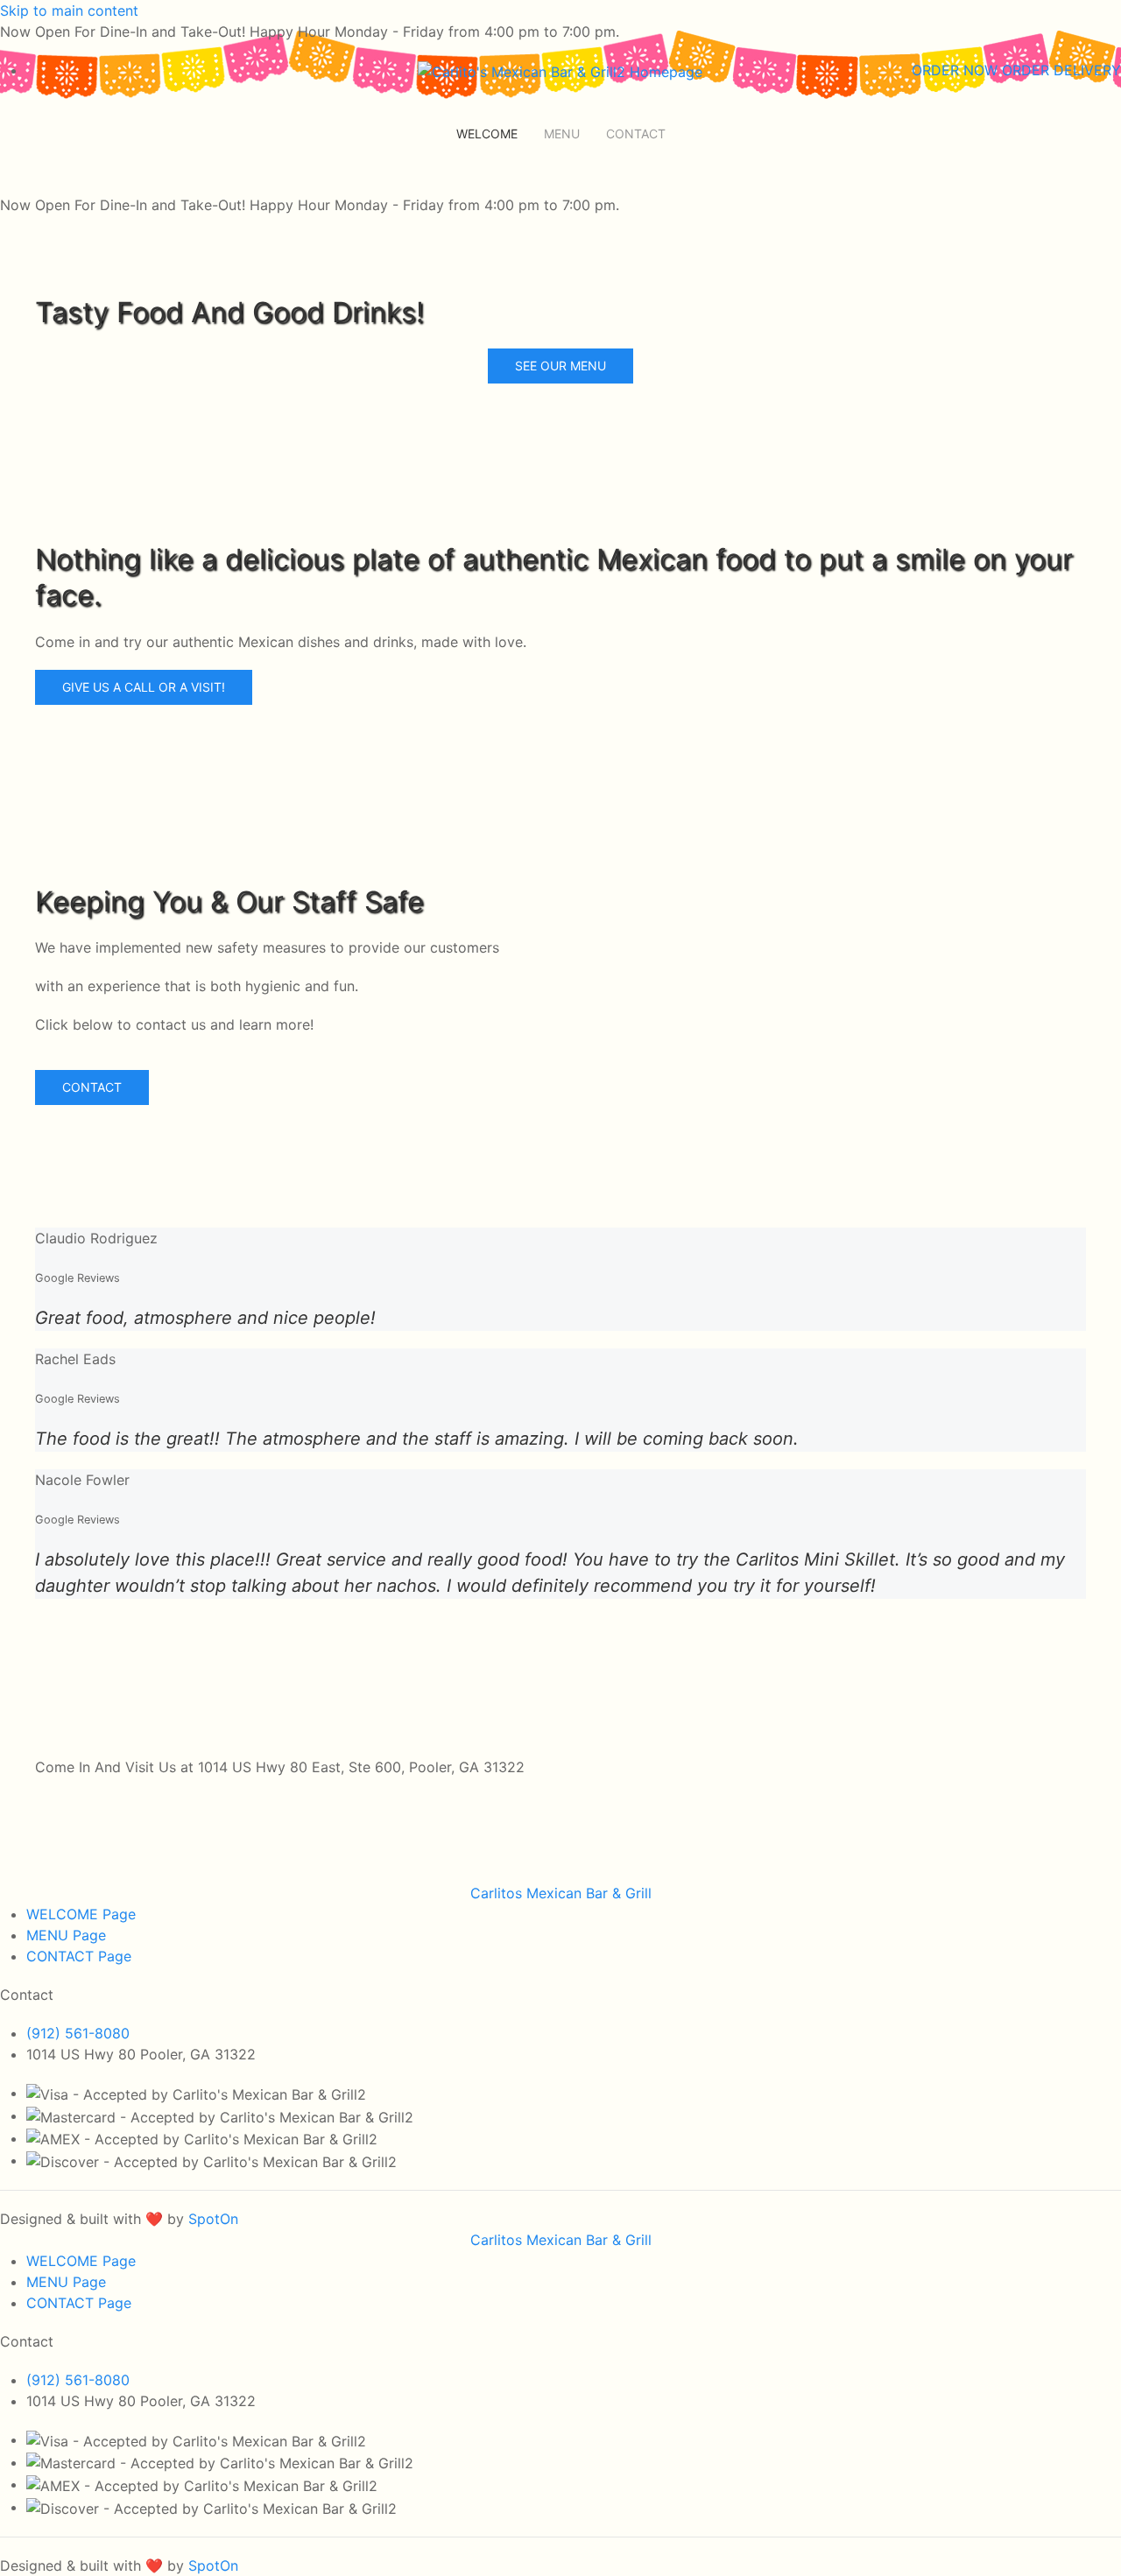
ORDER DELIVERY (1061, 70)
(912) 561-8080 (78, 2033)
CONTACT (636, 134)
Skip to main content (69, 11)
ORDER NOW (957, 70)
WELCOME (487, 134)
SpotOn (213, 2219)
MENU (562, 134)
